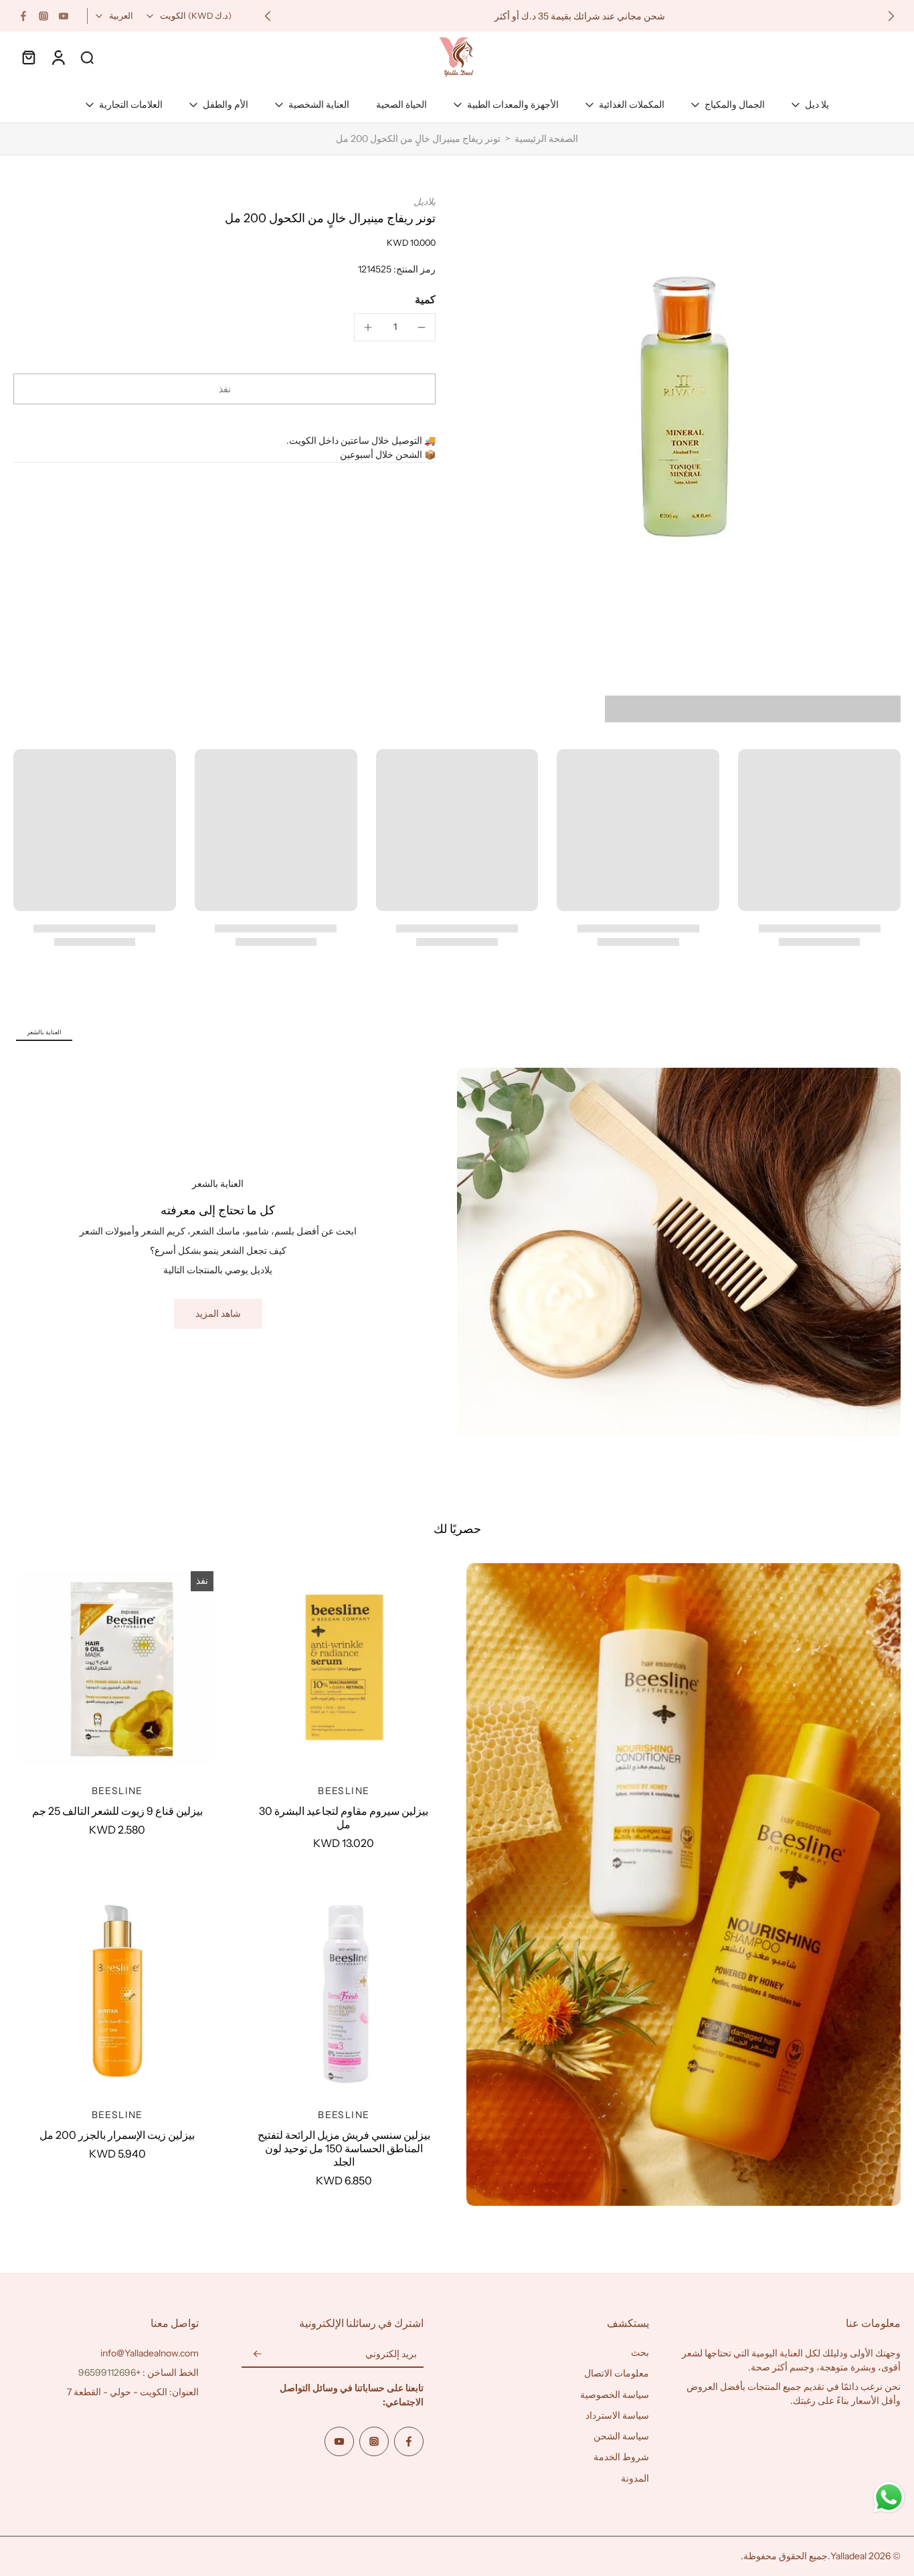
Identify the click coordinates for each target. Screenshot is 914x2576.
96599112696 (107, 2372)
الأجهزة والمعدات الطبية (513, 104)
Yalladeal (848, 2556)
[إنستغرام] (43, 16)
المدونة (635, 2478)
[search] (87, 57)
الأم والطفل (225, 104)
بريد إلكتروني (391, 2354)
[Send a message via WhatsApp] (889, 2497)
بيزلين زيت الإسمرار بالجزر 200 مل (117, 2135)
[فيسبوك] (23, 16)
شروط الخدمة (621, 2457)
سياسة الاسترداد (617, 2415)
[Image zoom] (690, 407)
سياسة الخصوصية (615, 2395)
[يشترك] (258, 2354)
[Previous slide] (891, 16)
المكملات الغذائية (632, 104)
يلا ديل (817, 104)
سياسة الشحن (621, 2436)
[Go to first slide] (268, 16)
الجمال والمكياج (735, 104)
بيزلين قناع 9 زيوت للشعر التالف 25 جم (117, 1811)
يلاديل (425, 202)
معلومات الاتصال (617, 2373)
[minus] (422, 327)
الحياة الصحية (401, 104)
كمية (425, 299)
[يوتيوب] (64, 16)
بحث (640, 2352)
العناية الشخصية (319, 104)
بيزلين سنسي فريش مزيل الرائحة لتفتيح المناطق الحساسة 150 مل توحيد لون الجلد (344, 2148)
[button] (224, 389)
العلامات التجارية (131, 104)
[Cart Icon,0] (28, 57)
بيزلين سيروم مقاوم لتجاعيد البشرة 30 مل (344, 1818)
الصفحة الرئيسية (546, 139)
